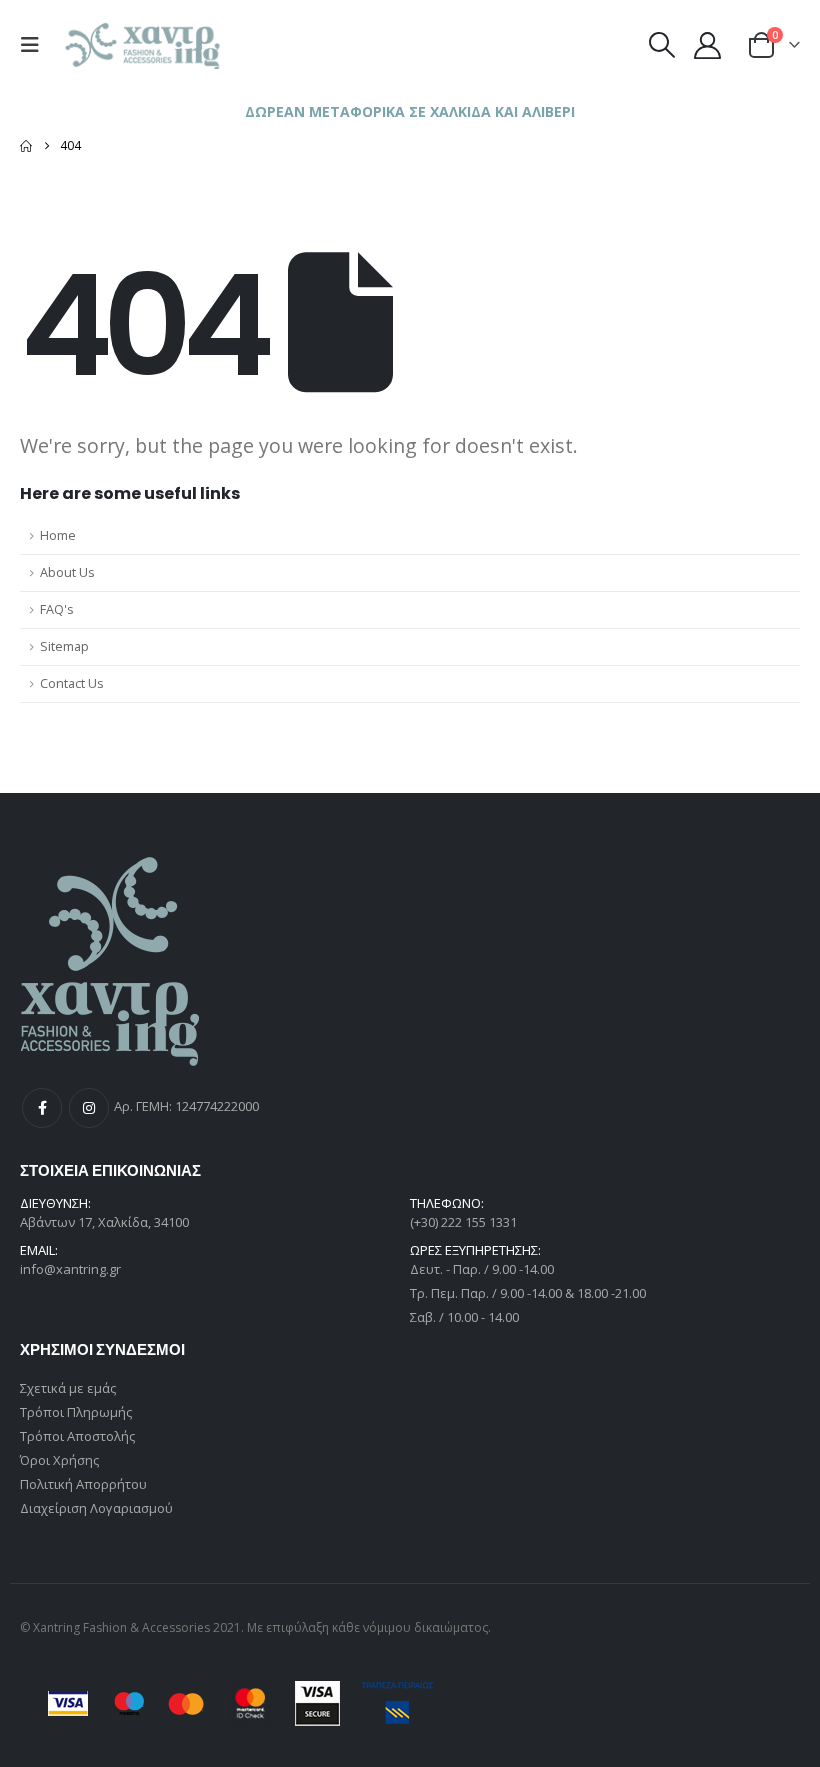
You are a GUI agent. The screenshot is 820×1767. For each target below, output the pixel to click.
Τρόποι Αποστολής (77, 1436)
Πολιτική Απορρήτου (83, 1484)
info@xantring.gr (70, 1269)
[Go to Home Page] (26, 146)
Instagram (89, 1108)
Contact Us (72, 683)
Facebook (42, 1108)
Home (58, 535)
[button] (35, 45)
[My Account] (708, 45)
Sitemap (64, 646)
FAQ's (57, 609)
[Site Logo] (144, 45)
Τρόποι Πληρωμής (76, 1412)
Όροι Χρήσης (59, 1460)
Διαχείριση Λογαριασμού (96, 1508)
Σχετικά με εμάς (68, 1388)
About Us (67, 572)
